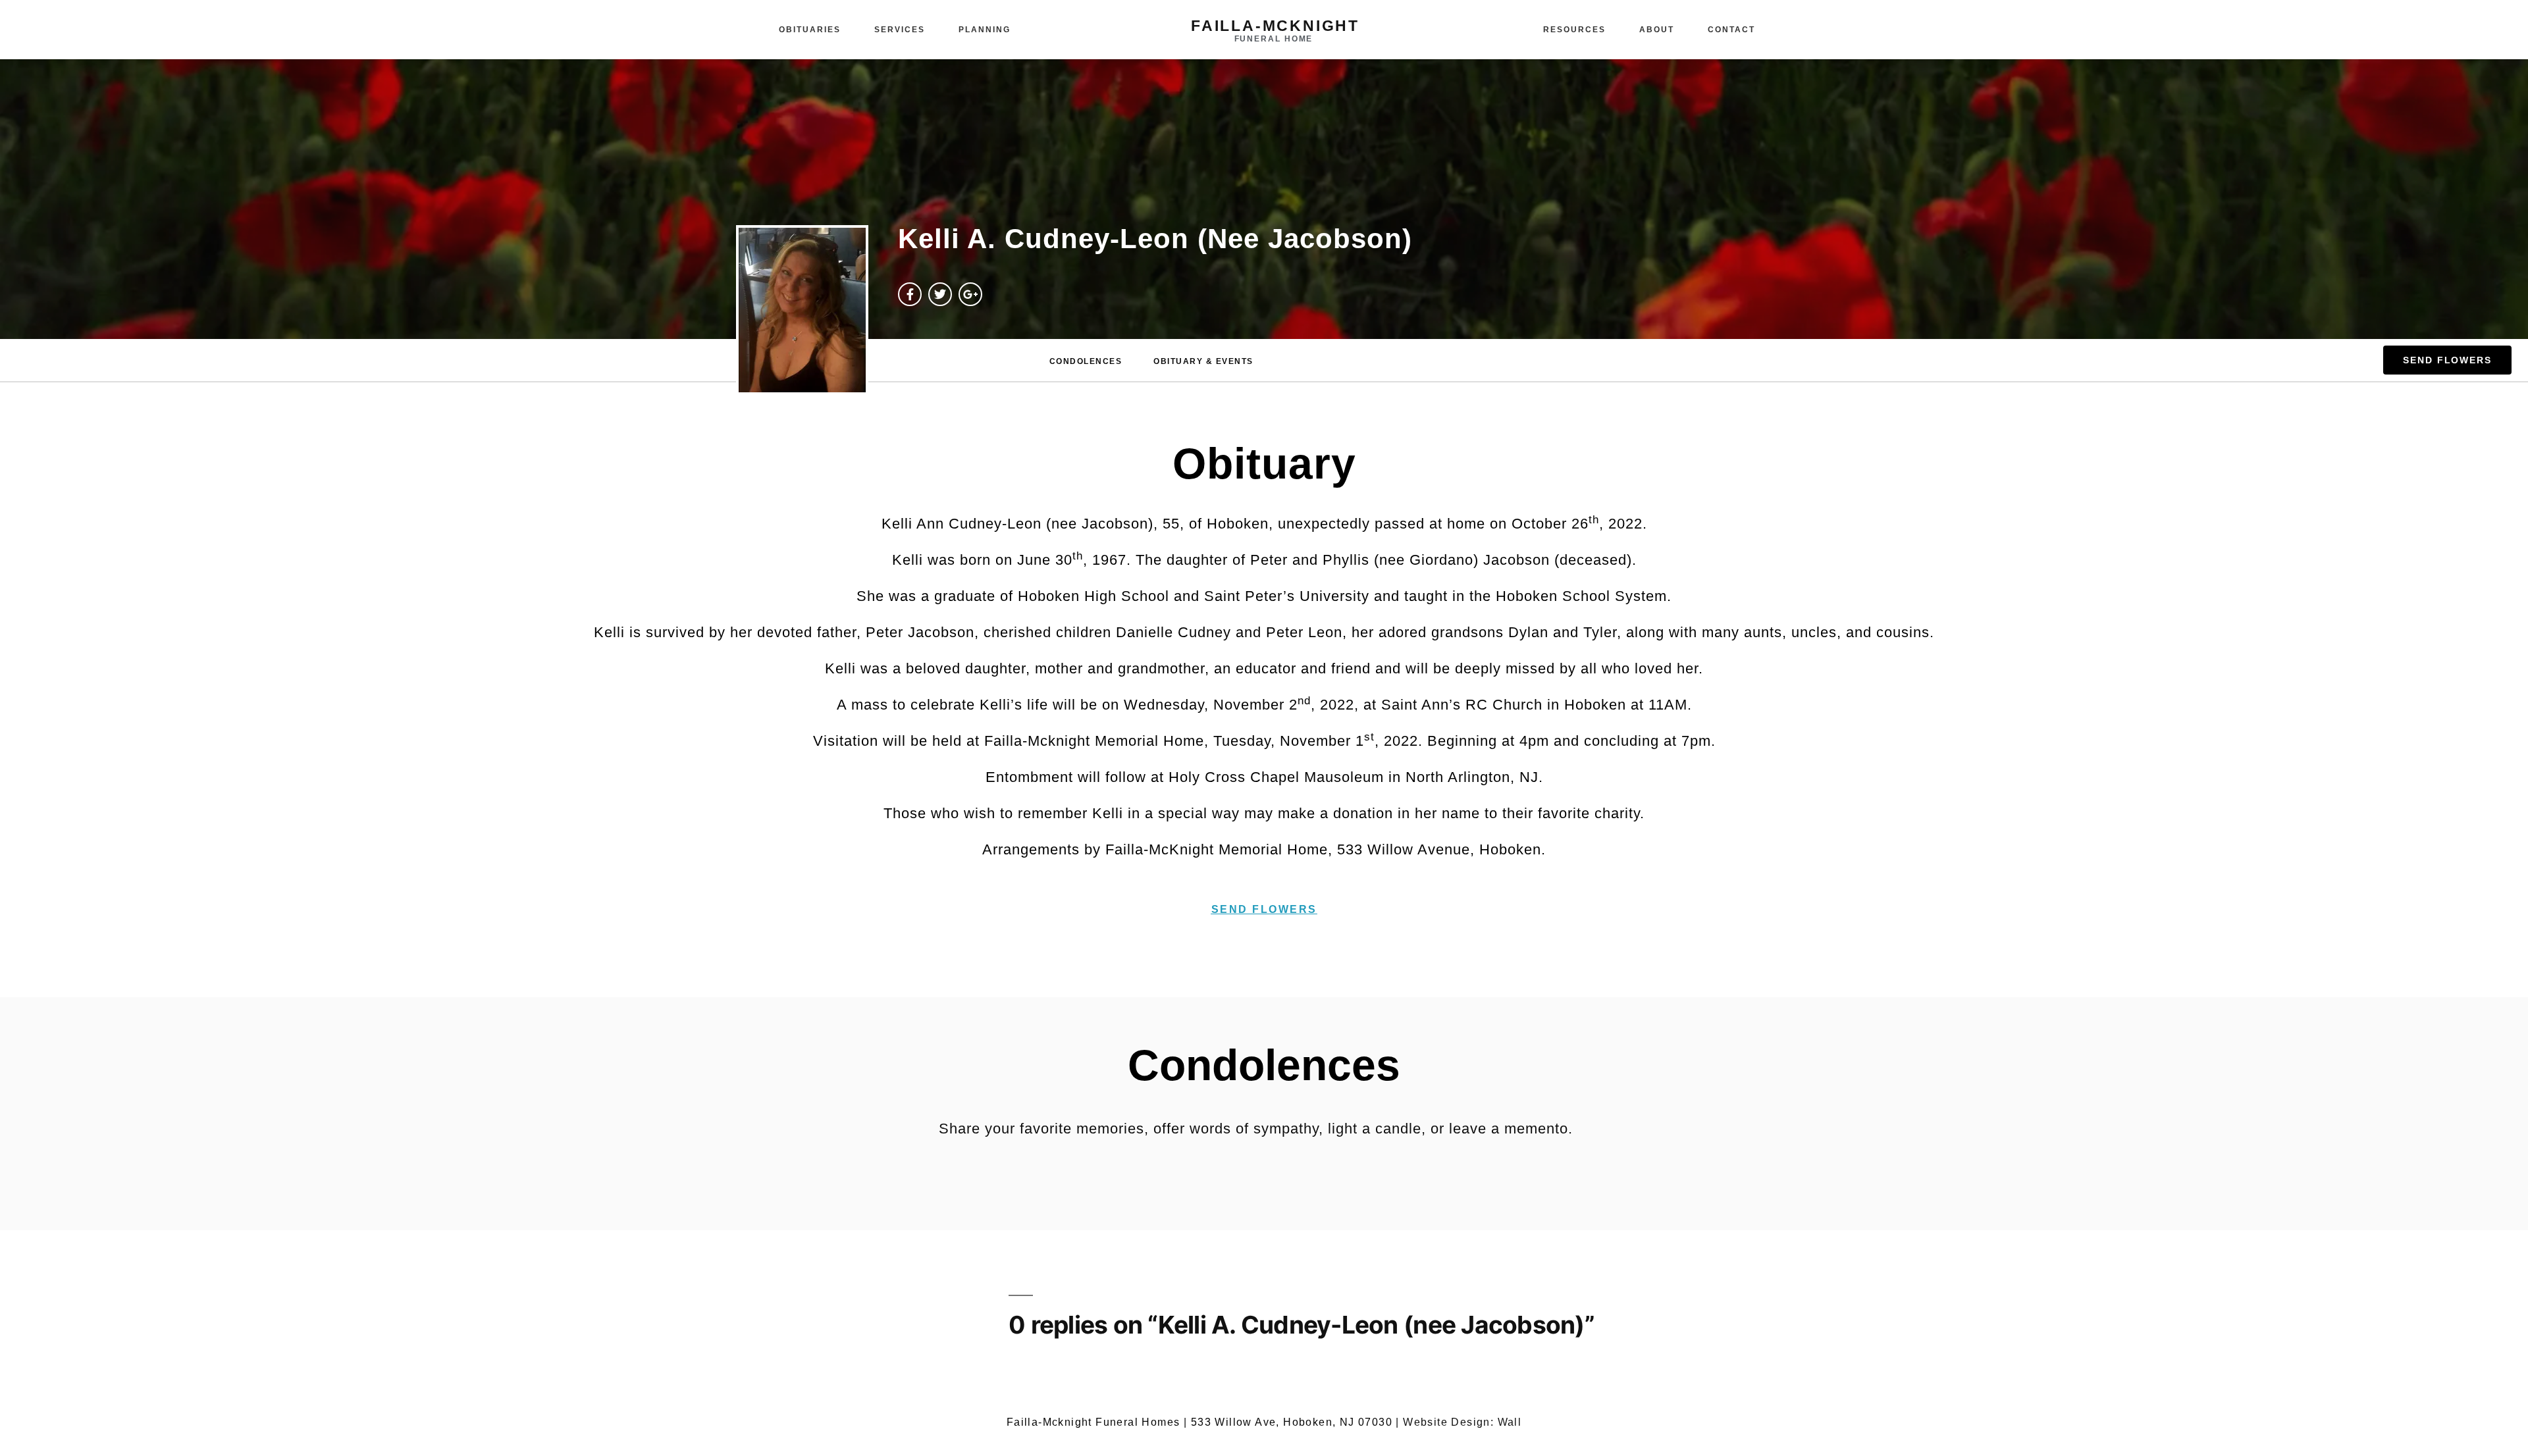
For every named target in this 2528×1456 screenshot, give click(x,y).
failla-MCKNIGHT (1275, 26)
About (1657, 30)
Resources (1574, 30)
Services (900, 30)
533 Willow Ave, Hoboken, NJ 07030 (1292, 1422)
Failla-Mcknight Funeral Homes (1093, 1422)
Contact (1731, 30)
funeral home (1274, 39)
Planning (985, 30)
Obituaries (810, 30)
